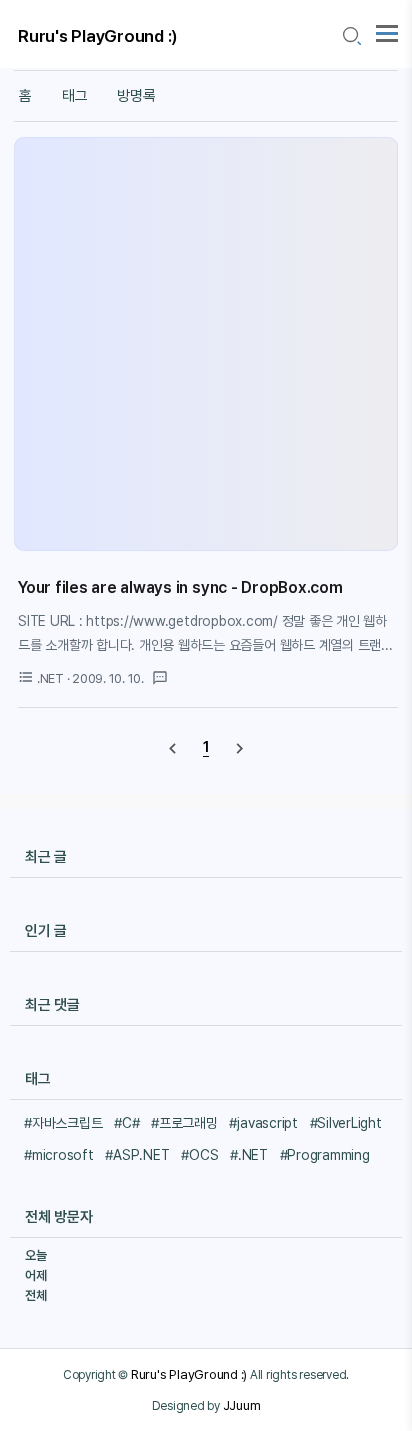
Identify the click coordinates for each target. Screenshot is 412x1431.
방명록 (136, 96)
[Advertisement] (206, 344)
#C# (126, 1123)
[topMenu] (387, 31)
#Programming (325, 1155)
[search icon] (351, 36)
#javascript (263, 1123)
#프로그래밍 (184, 1123)
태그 (75, 96)
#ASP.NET (137, 1155)
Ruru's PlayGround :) (98, 36)
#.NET (249, 1155)
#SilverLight (346, 1123)
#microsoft (59, 1155)
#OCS (199, 1155)
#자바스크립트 (63, 1123)
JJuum (242, 1405)
